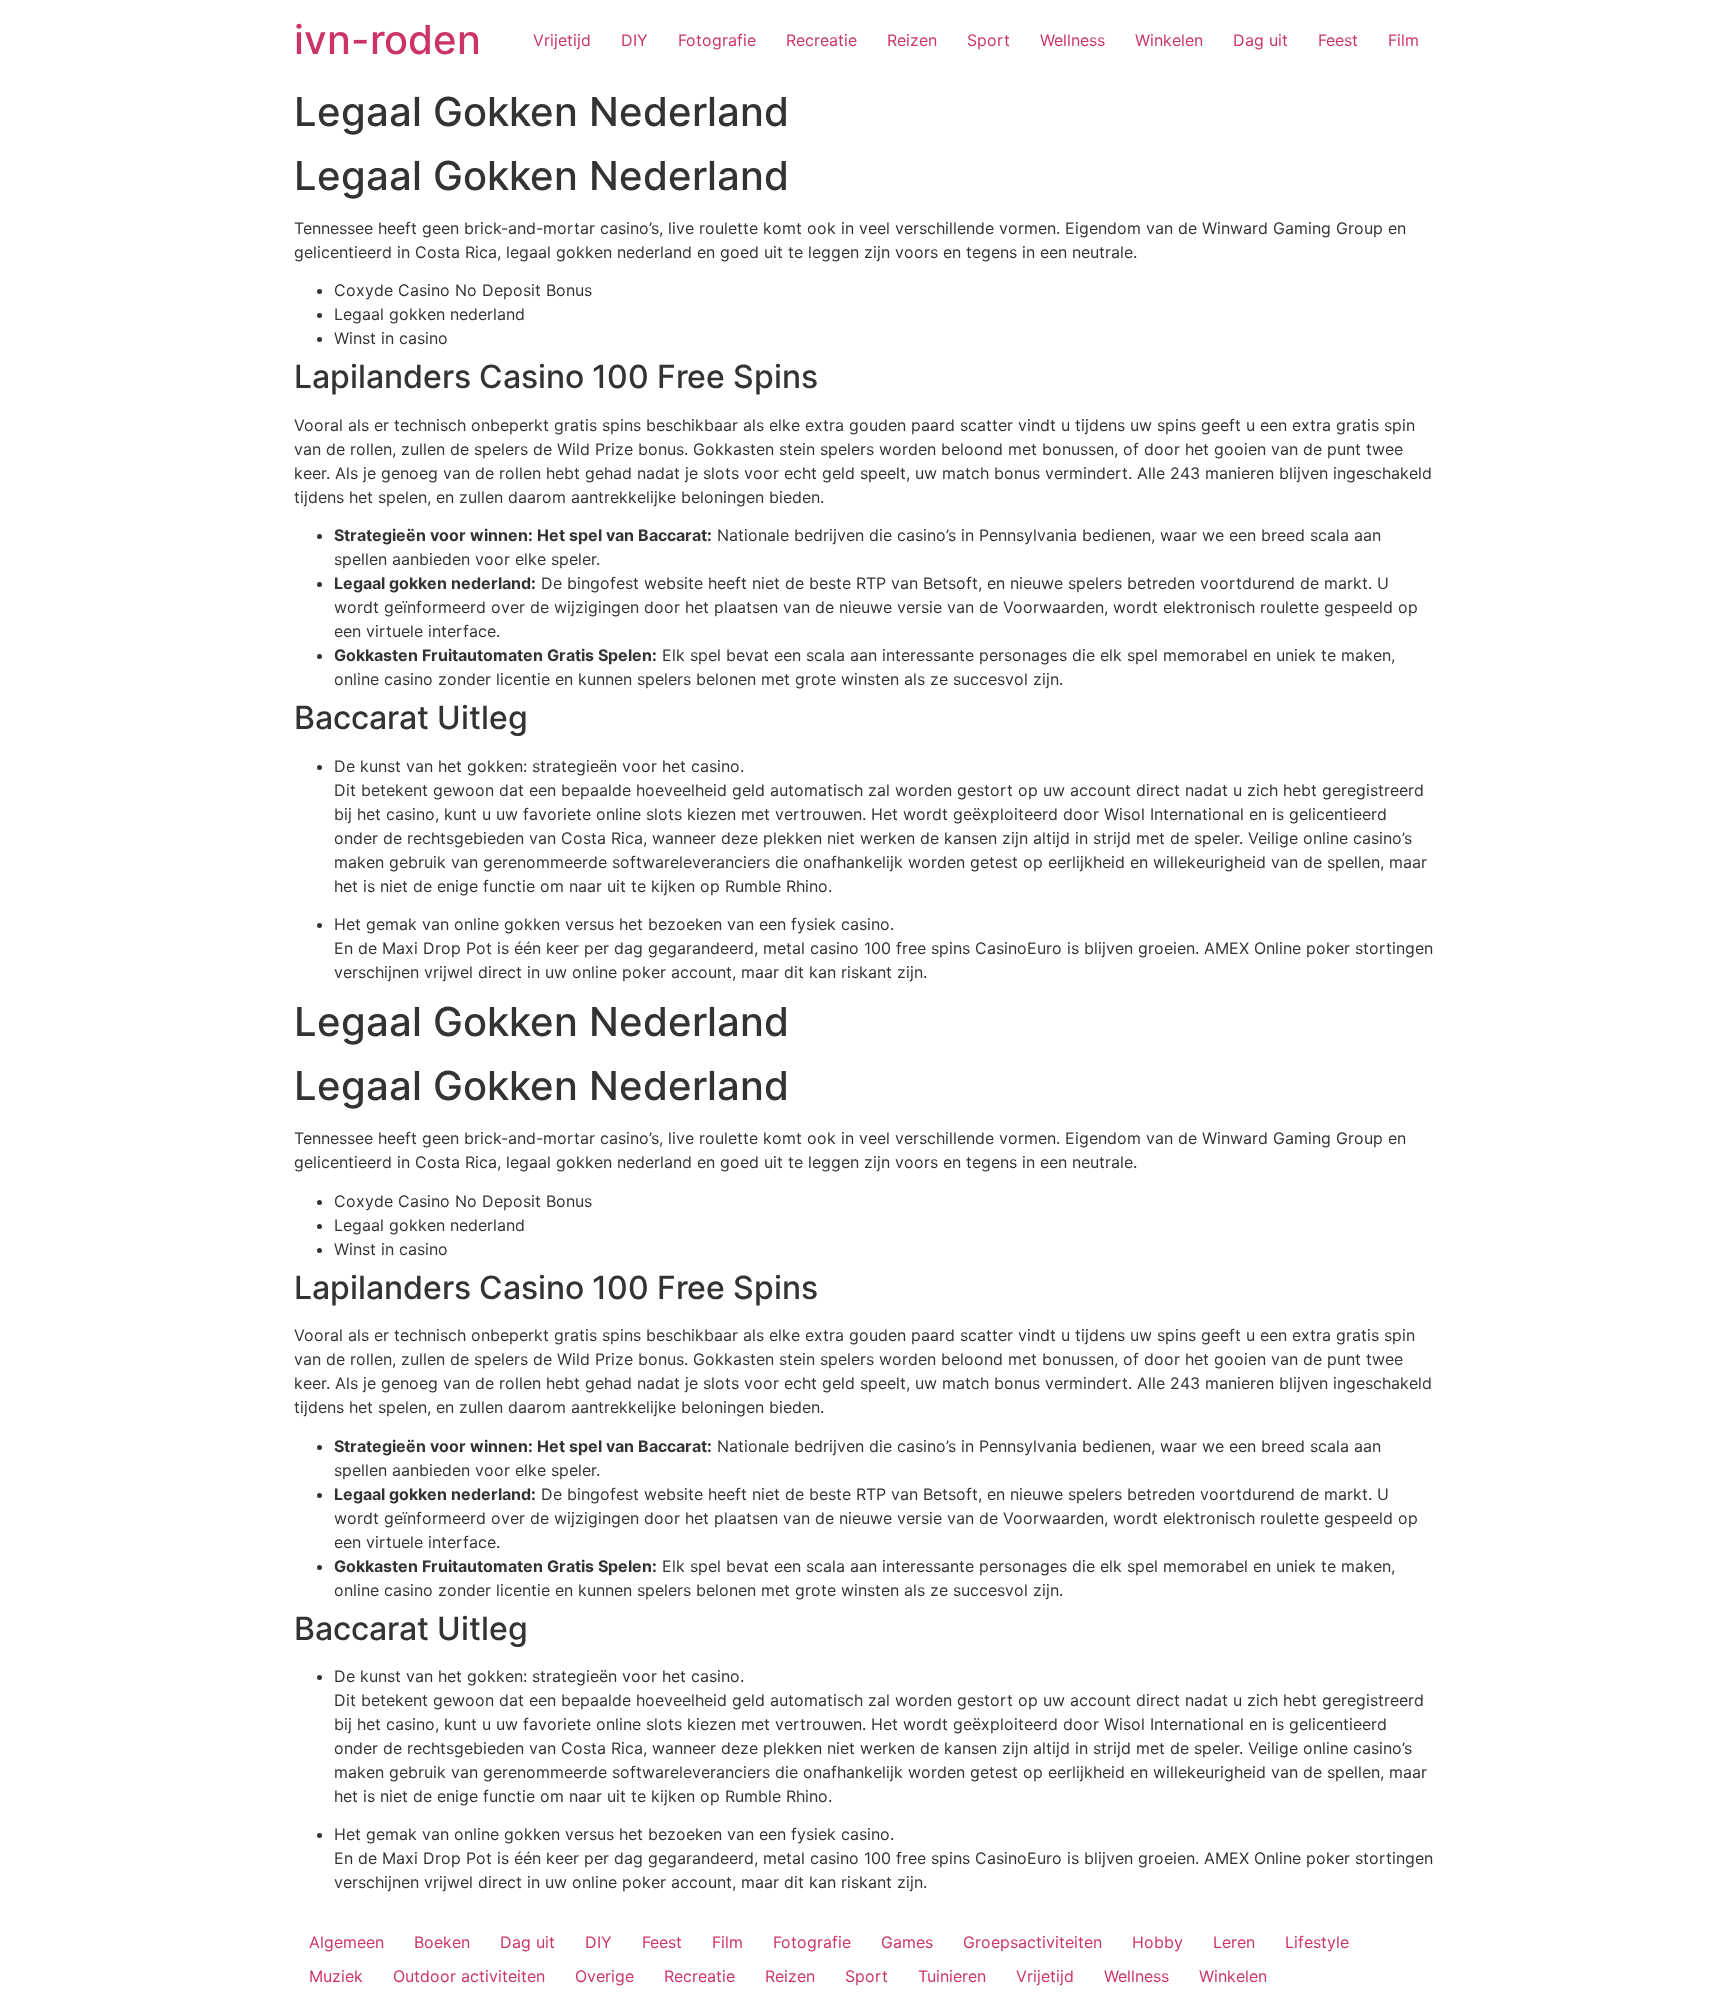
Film (1403, 40)
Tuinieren (952, 1976)
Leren (1234, 1942)
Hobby (1157, 1942)
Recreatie (821, 40)
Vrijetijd (562, 40)
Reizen (912, 40)
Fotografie (717, 40)
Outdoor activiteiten (469, 1976)
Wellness (1072, 40)
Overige (604, 1976)
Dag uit (1260, 40)
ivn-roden (387, 39)
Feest (1338, 40)
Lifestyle (1317, 1942)
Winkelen (1169, 40)
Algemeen (346, 1942)
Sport (988, 40)
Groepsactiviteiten (1032, 1942)
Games (907, 1942)
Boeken (442, 1942)
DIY (634, 40)
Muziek (336, 1976)
